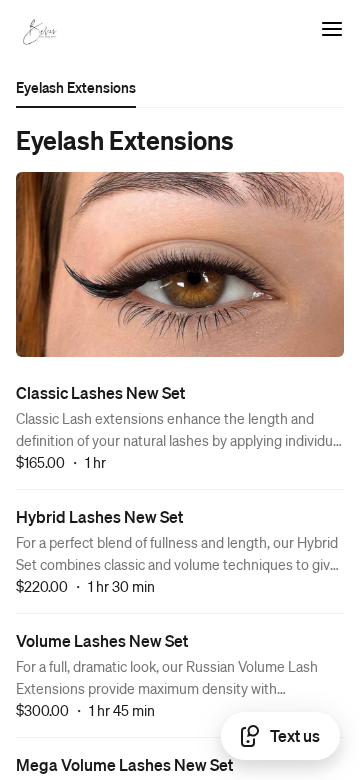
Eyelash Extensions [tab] (76, 87)
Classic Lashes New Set (100, 392)
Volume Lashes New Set (102, 640)
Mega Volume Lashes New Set (124, 764)
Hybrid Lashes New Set (99, 516)
